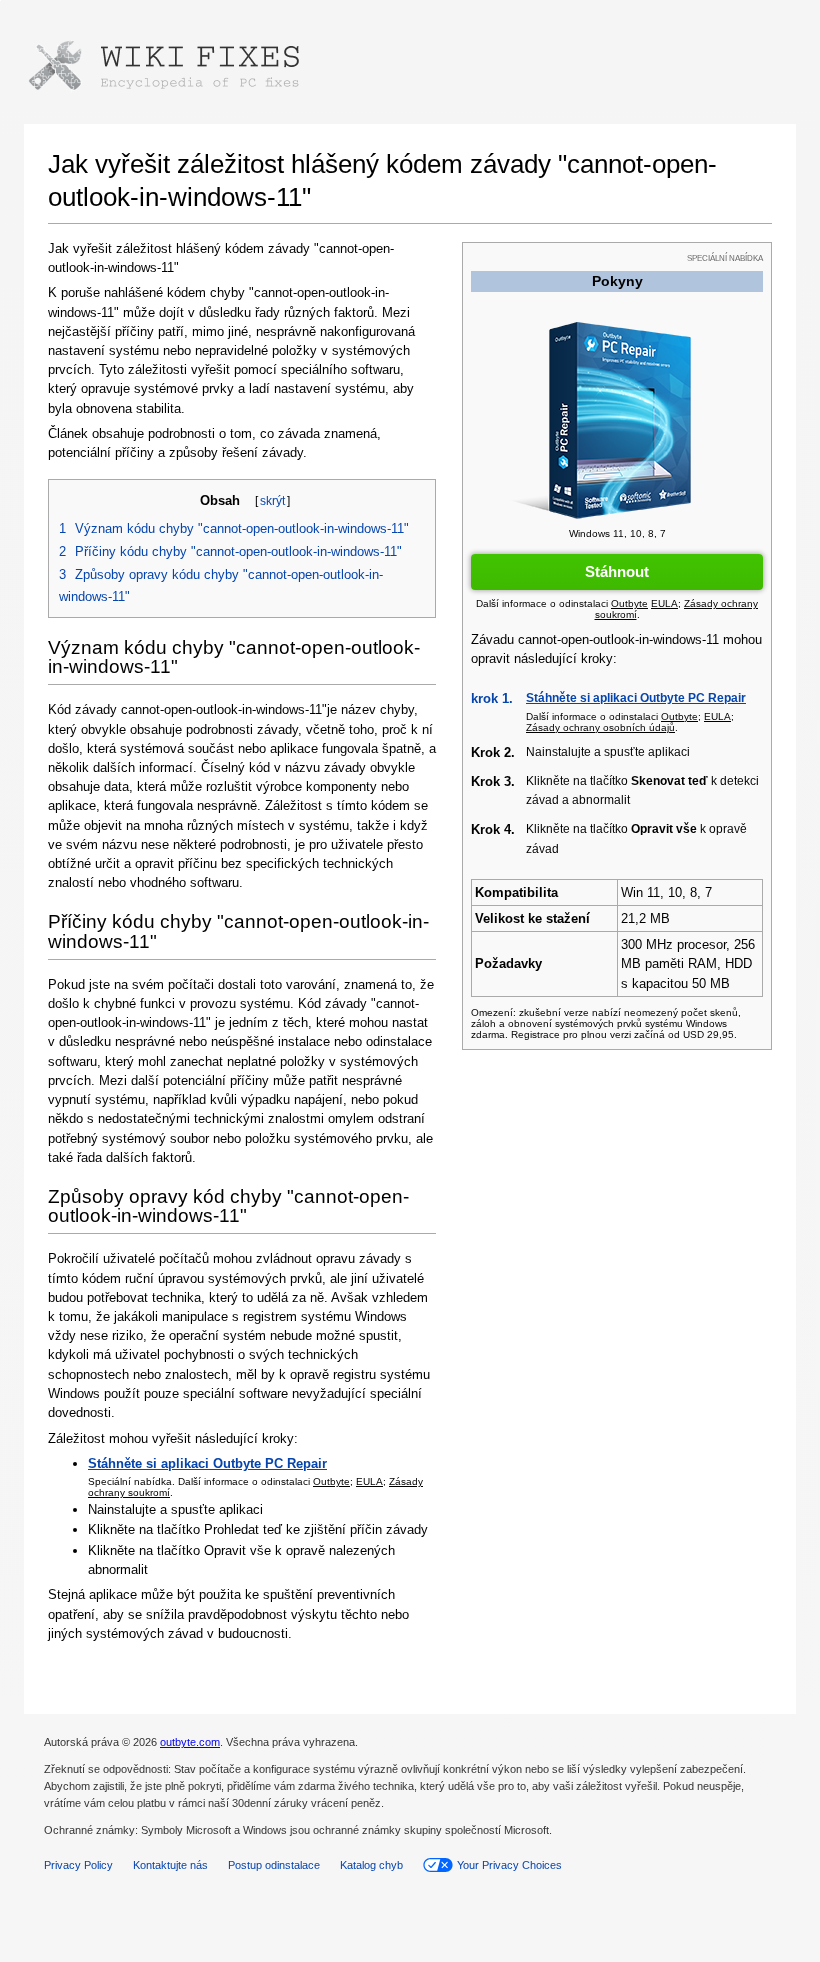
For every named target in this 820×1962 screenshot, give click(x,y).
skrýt (272, 501)
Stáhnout (617, 571)
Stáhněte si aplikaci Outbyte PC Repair (636, 698)
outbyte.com (190, 1742)
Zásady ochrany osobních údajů (600, 727)
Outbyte (331, 1481)
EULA (369, 1481)
